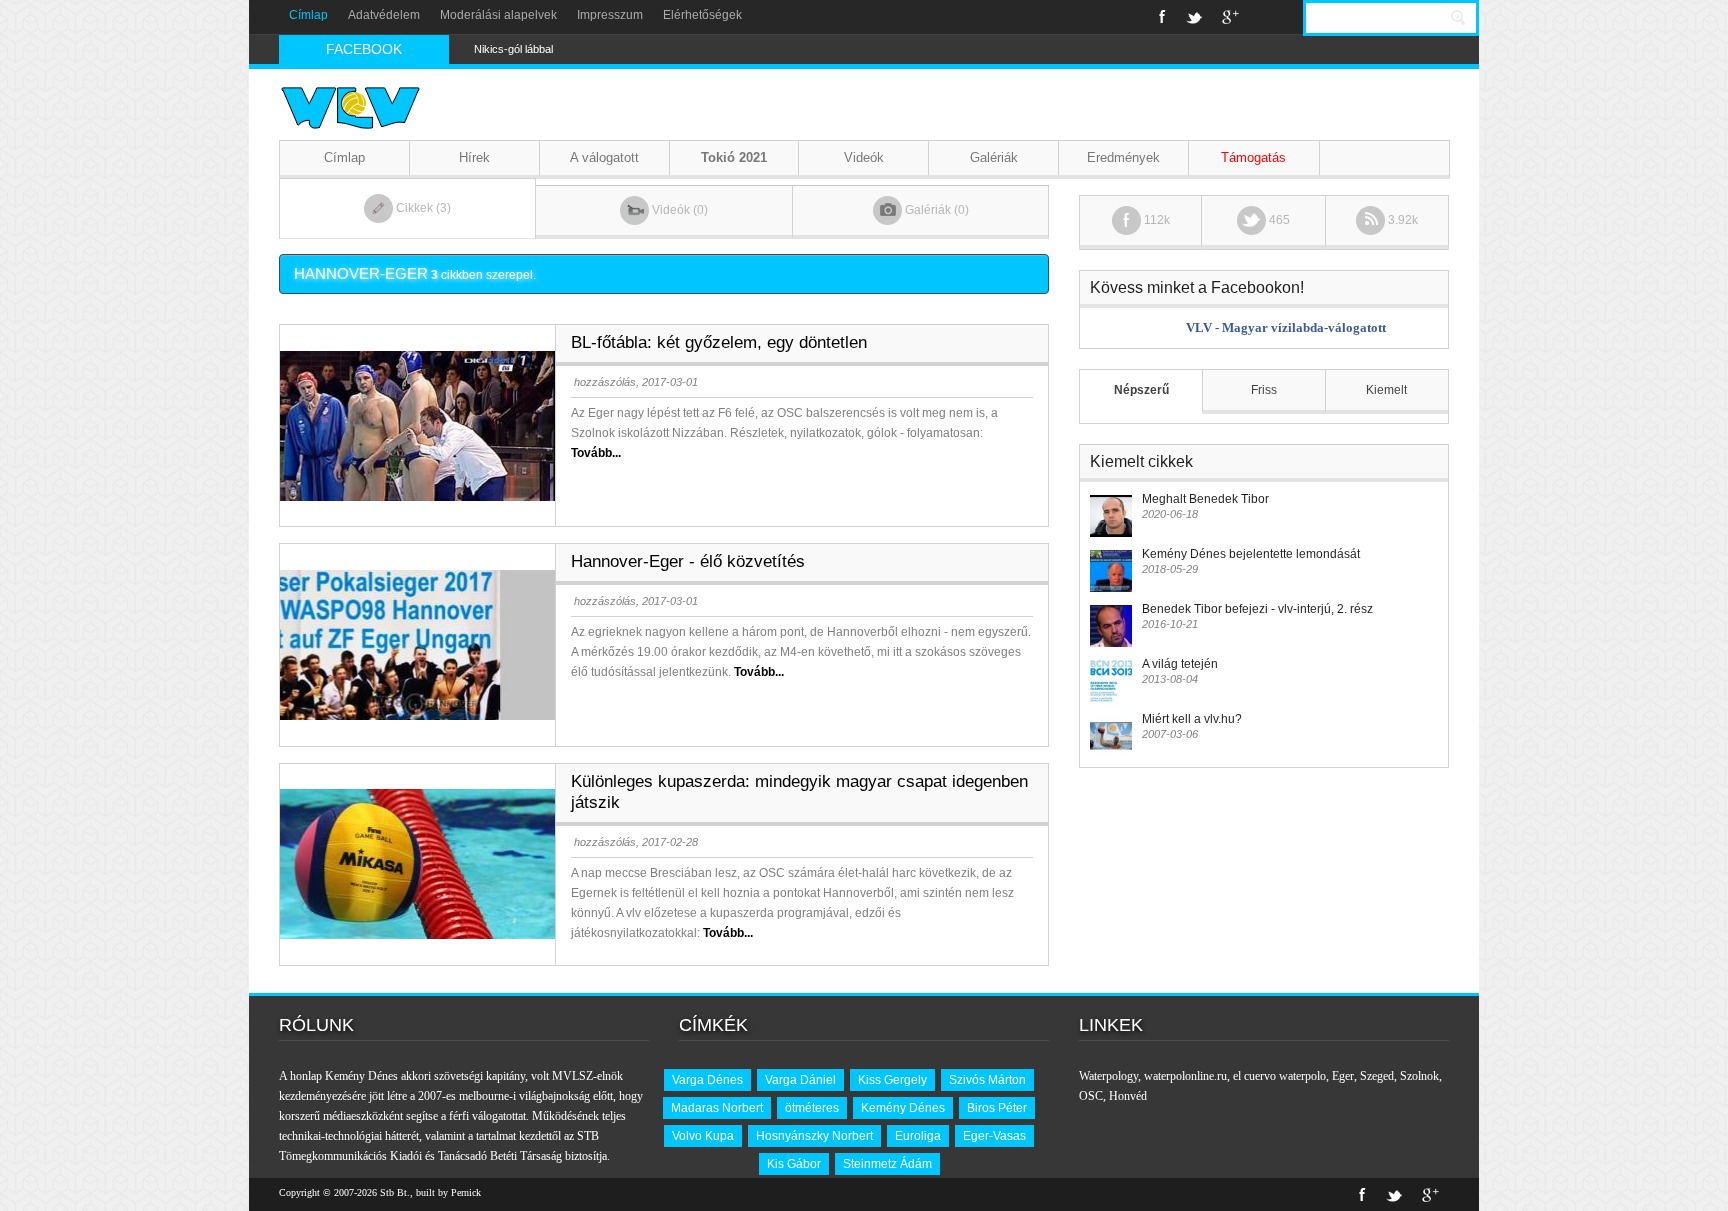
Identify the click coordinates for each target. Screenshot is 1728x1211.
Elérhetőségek (702, 15)
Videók (864, 157)
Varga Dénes (707, 1080)
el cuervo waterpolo (1279, 1076)
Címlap (308, 15)
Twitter (1194, 17)
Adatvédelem (384, 15)
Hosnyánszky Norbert (814, 1136)
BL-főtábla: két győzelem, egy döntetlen (719, 342)
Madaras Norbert (717, 1108)
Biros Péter (997, 1108)
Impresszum (610, 15)
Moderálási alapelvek (498, 15)
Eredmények (1123, 157)
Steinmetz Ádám (887, 1164)
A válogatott (604, 157)
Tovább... (596, 453)
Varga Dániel (800, 1080)
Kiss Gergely (892, 1080)
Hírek (474, 157)
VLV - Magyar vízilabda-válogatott (1286, 327)
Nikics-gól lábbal (513, 49)
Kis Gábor (794, 1164)
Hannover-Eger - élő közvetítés (688, 561)
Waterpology (1108, 1076)
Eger (1343, 1076)
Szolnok (1419, 1076)
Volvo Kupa (703, 1136)
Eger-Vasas (994, 1136)
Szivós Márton (987, 1080)
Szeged (1377, 1076)
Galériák (994, 157)
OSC (1091, 1096)
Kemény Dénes (903, 1108)
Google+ (1230, 17)
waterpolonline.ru (1185, 1076)
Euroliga (918, 1136)
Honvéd (1128, 1096)
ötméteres (812, 1108)
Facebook (1162, 17)
